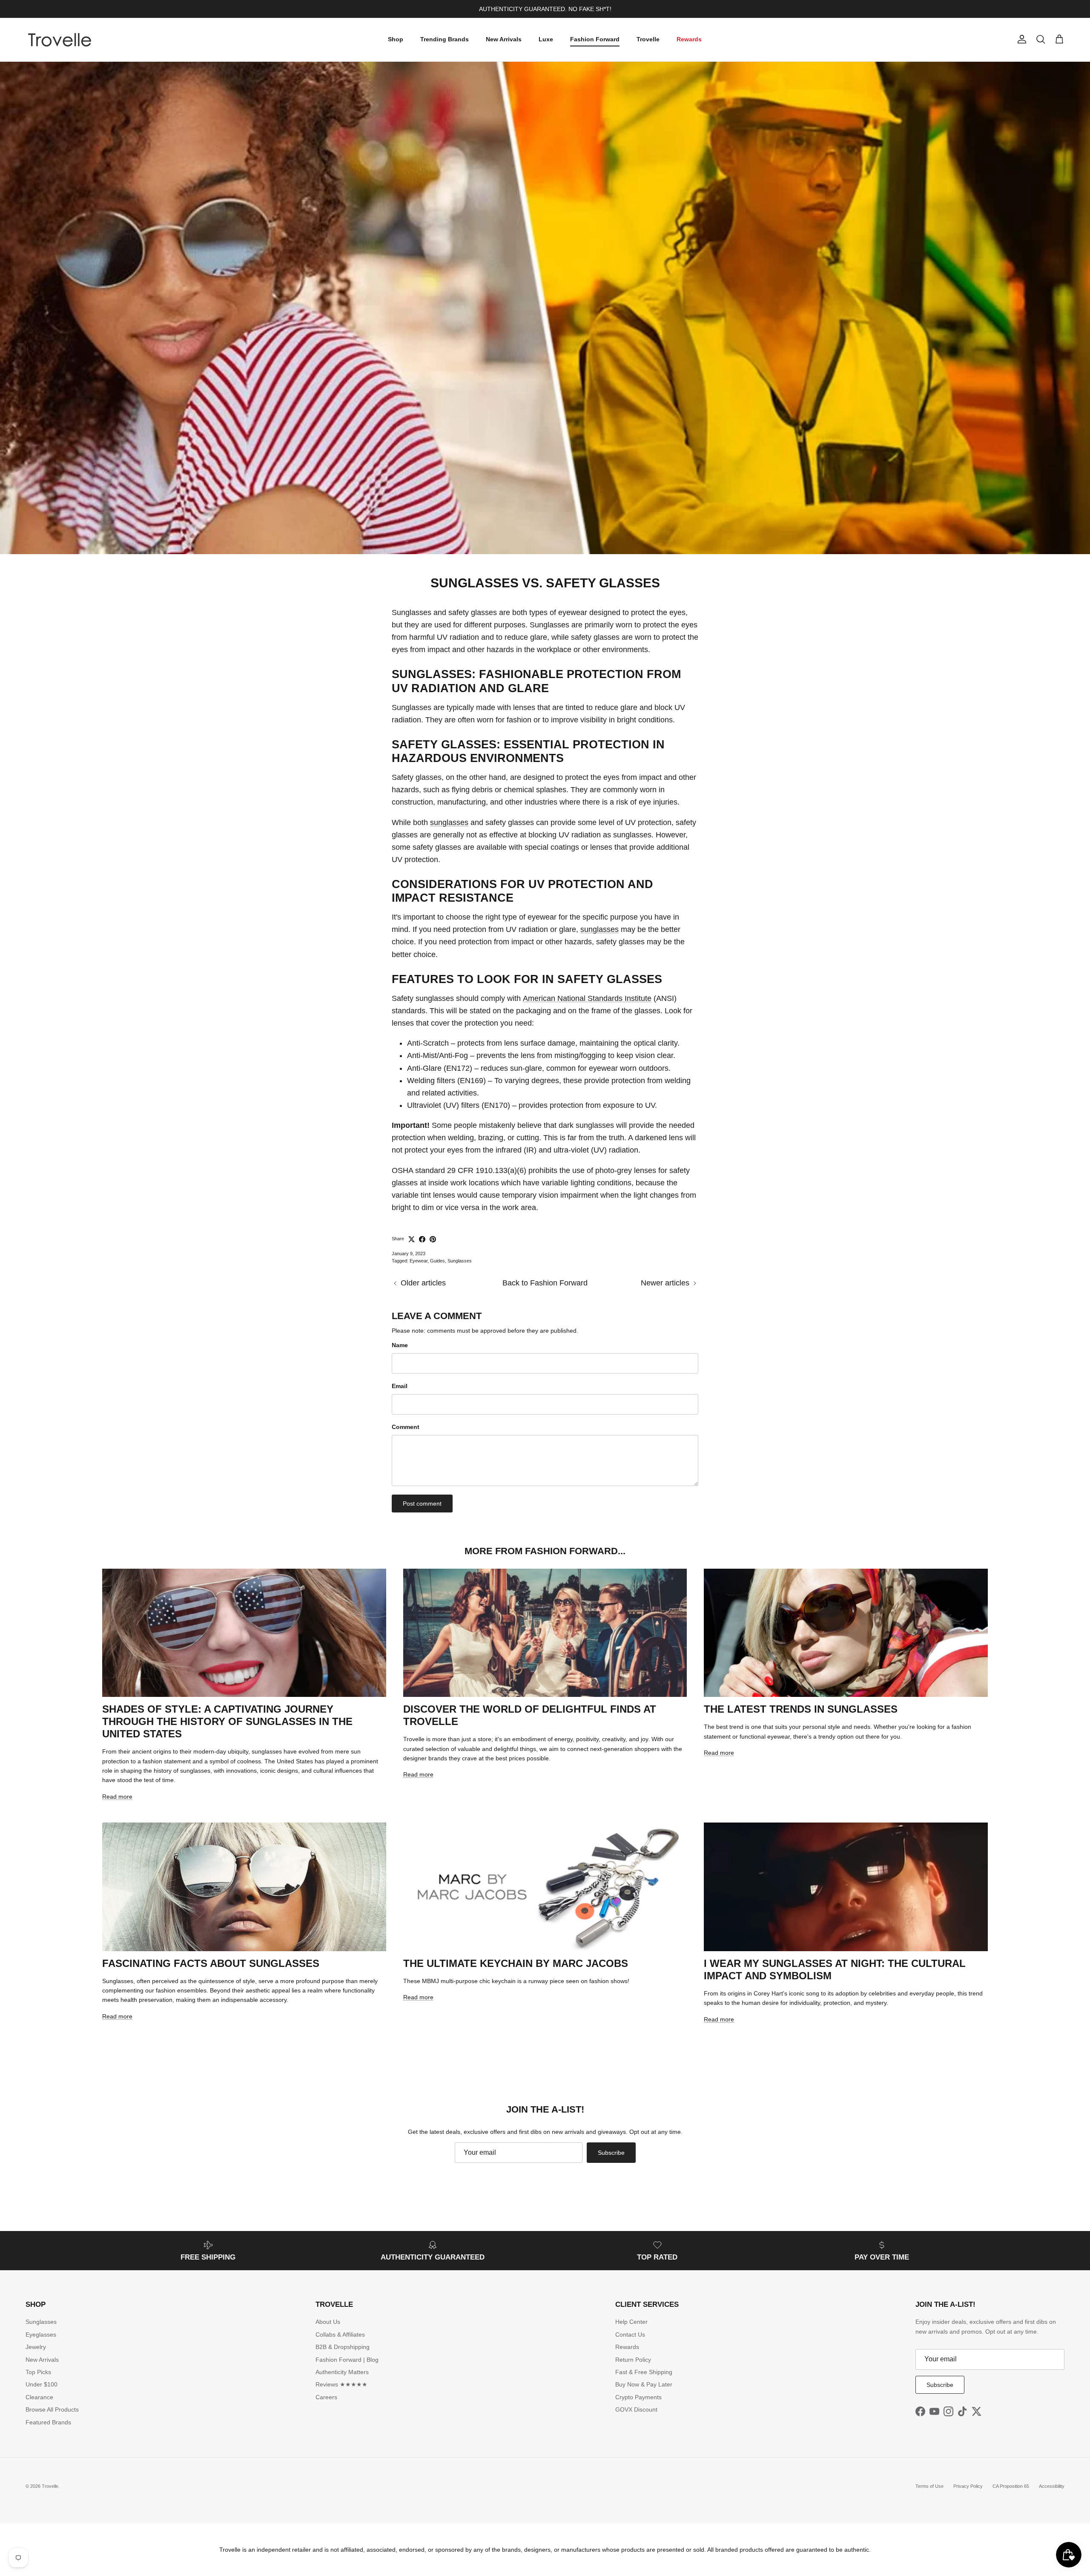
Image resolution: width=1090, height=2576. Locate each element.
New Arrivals (504, 39)
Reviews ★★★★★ (341, 2384)
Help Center (631, 2322)
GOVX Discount (636, 2409)
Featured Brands (48, 2422)
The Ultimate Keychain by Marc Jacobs (516, 1963)
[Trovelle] (60, 40)
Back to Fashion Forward (545, 1283)
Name (400, 1345)
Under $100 (42, 2384)
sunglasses (449, 822)
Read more (117, 1797)
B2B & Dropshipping (343, 2347)
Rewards (689, 39)
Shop (396, 39)
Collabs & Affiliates (340, 2334)
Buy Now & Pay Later (644, 2384)
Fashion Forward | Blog (347, 2360)
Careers (326, 2397)
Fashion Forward (595, 39)
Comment (406, 1427)
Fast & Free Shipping (644, 2372)
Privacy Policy (968, 2486)
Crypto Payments (638, 2397)
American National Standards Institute (587, 998)
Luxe (546, 39)
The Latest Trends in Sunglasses (801, 1709)
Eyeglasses (41, 2334)
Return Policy (633, 2360)
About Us (328, 2322)
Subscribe (611, 2153)
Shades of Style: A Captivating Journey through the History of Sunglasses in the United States (227, 1721)
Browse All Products (52, 2409)
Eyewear (419, 1261)
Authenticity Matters (342, 2372)
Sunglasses (460, 1261)
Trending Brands (445, 39)
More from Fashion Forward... (545, 1551)
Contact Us (630, 2334)
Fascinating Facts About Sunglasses (211, 1963)
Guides (437, 1261)
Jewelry (36, 2347)
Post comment (422, 1504)
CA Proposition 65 (1011, 2486)
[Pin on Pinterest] (433, 1239)
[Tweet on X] (412, 1239)
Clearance (39, 2397)
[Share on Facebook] (422, 1239)
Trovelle (648, 39)
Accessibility (1052, 2486)
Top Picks (38, 2372)
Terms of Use (929, 2486)
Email (400, 1386)
